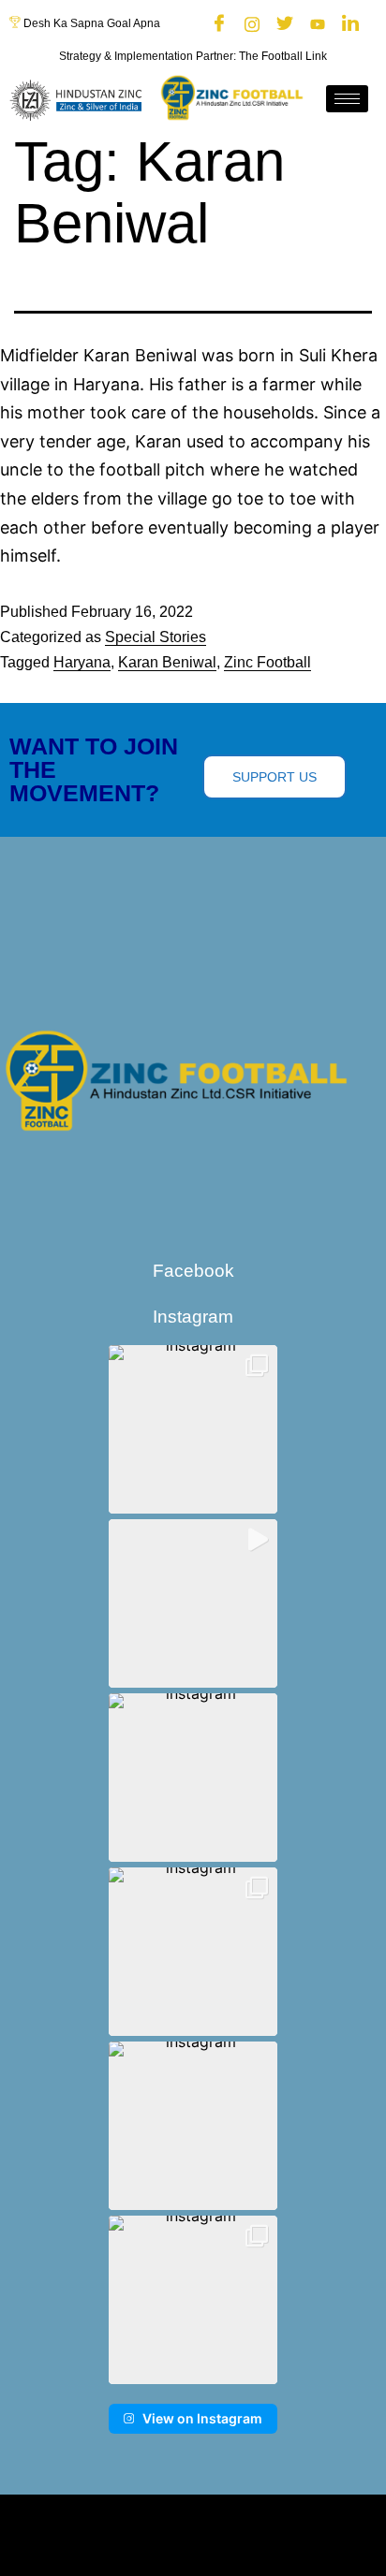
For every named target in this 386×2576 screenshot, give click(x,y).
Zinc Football (267, 662)
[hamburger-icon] (347, 99)
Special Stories (156, 637)
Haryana (82, 662)
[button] (193, 1429)
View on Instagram (202, 2418)
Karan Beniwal (167, 662)
